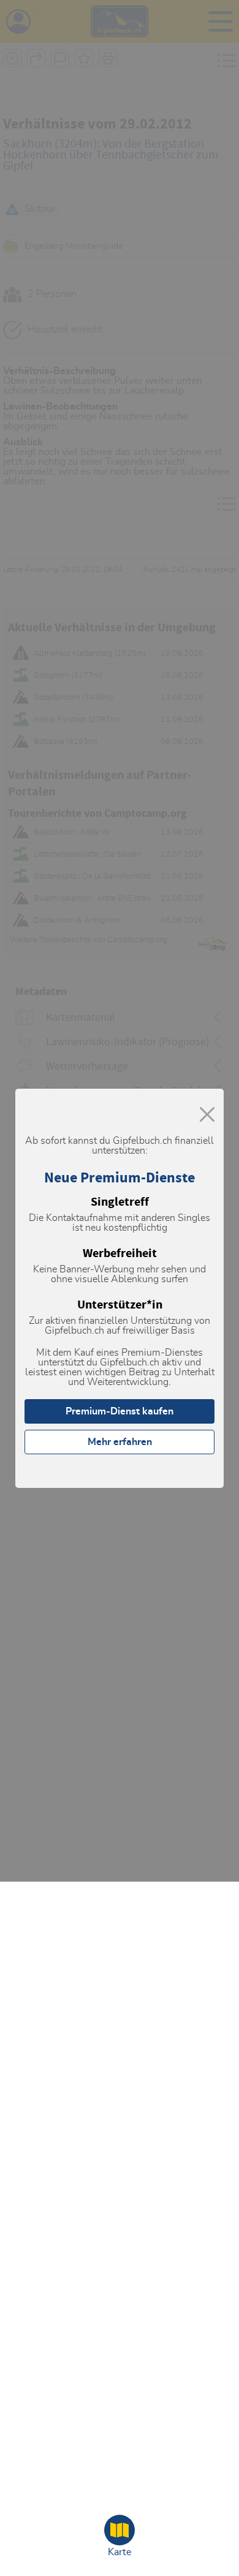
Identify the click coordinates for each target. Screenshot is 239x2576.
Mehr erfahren (120, 1442)
